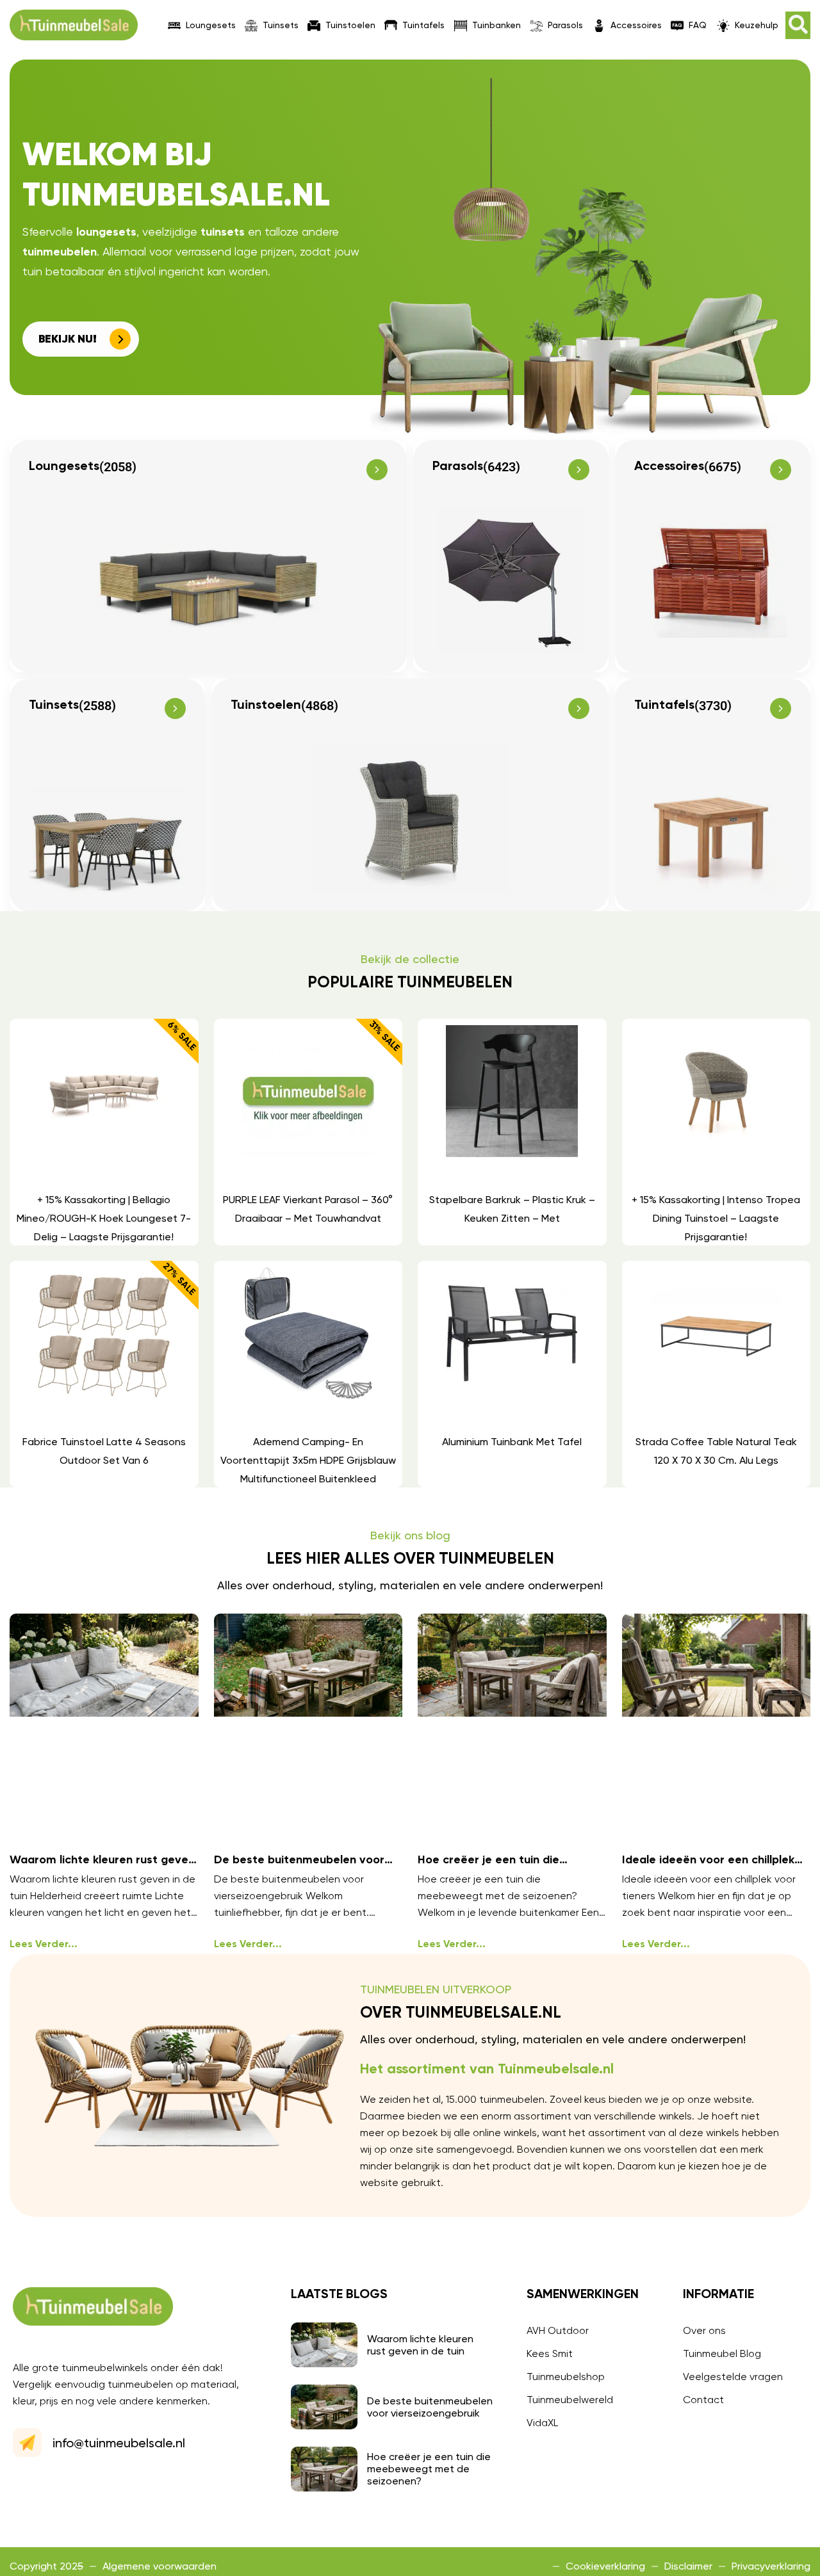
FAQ (698, 25)
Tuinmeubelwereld (570, 2400)
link (103, 1132)
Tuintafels (423, 25)
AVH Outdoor (558, 2330)
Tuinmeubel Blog (722, 2353)
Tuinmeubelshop (566, 2377)
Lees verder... (44, 1945)
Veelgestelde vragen (733, 2377)
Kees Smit (550, 2353)
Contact (703, 2400)
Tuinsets (281, 25)
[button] (798, 25)
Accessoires (636, 25)
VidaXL (542, 2423)
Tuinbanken (496, 25)
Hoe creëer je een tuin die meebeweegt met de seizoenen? (429, 2469)
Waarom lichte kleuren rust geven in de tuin (420, 2345)
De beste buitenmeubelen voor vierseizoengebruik (430, 2407)
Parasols (565, 25)
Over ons (704, 2330)
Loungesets (211, 25)
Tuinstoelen (350, 25)
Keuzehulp (757, 25)
